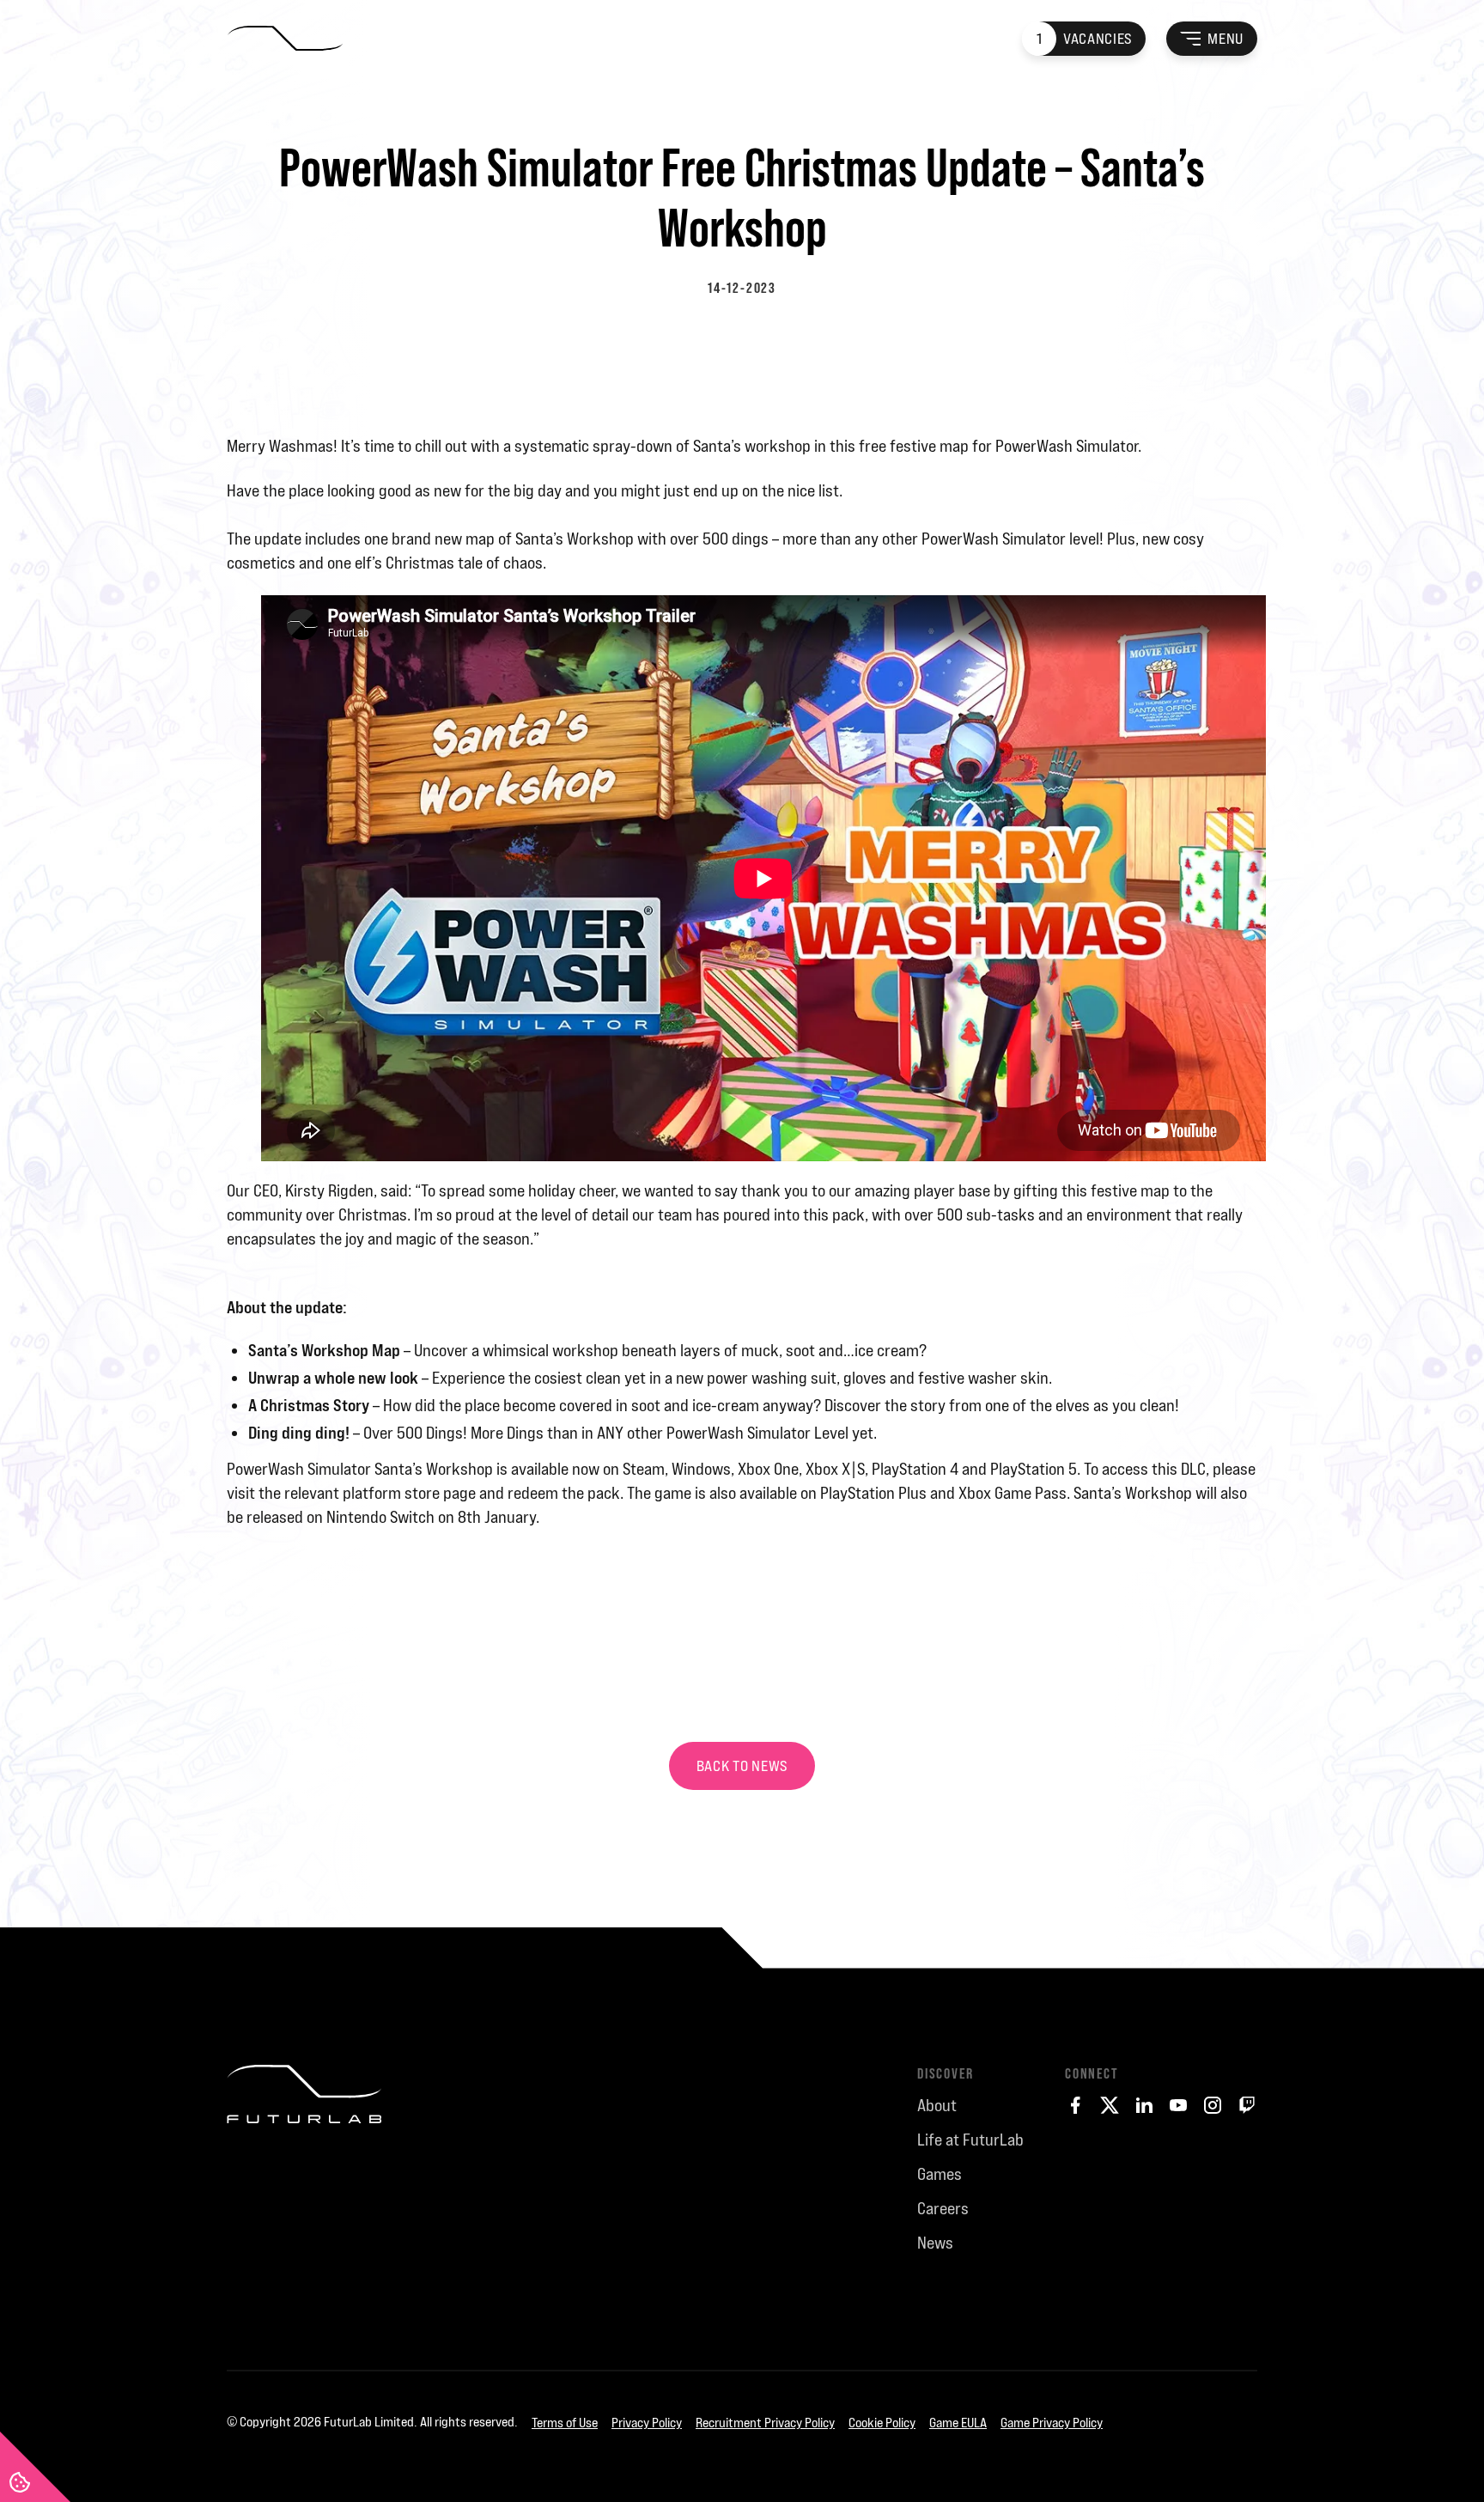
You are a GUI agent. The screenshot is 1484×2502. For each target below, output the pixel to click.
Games (940, 2174)
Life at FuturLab (970, 2140)
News (935, 2243)
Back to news (742, 1766)
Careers (943, 2208)
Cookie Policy (882, 2423)
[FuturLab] (304, 2204)
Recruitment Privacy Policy (765, 2423)
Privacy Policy (647, 2423)
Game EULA (958, 2423)
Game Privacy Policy (1052, 2423)
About (937, 2105)
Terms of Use (565, 2423)
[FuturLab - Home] (285, 39)
